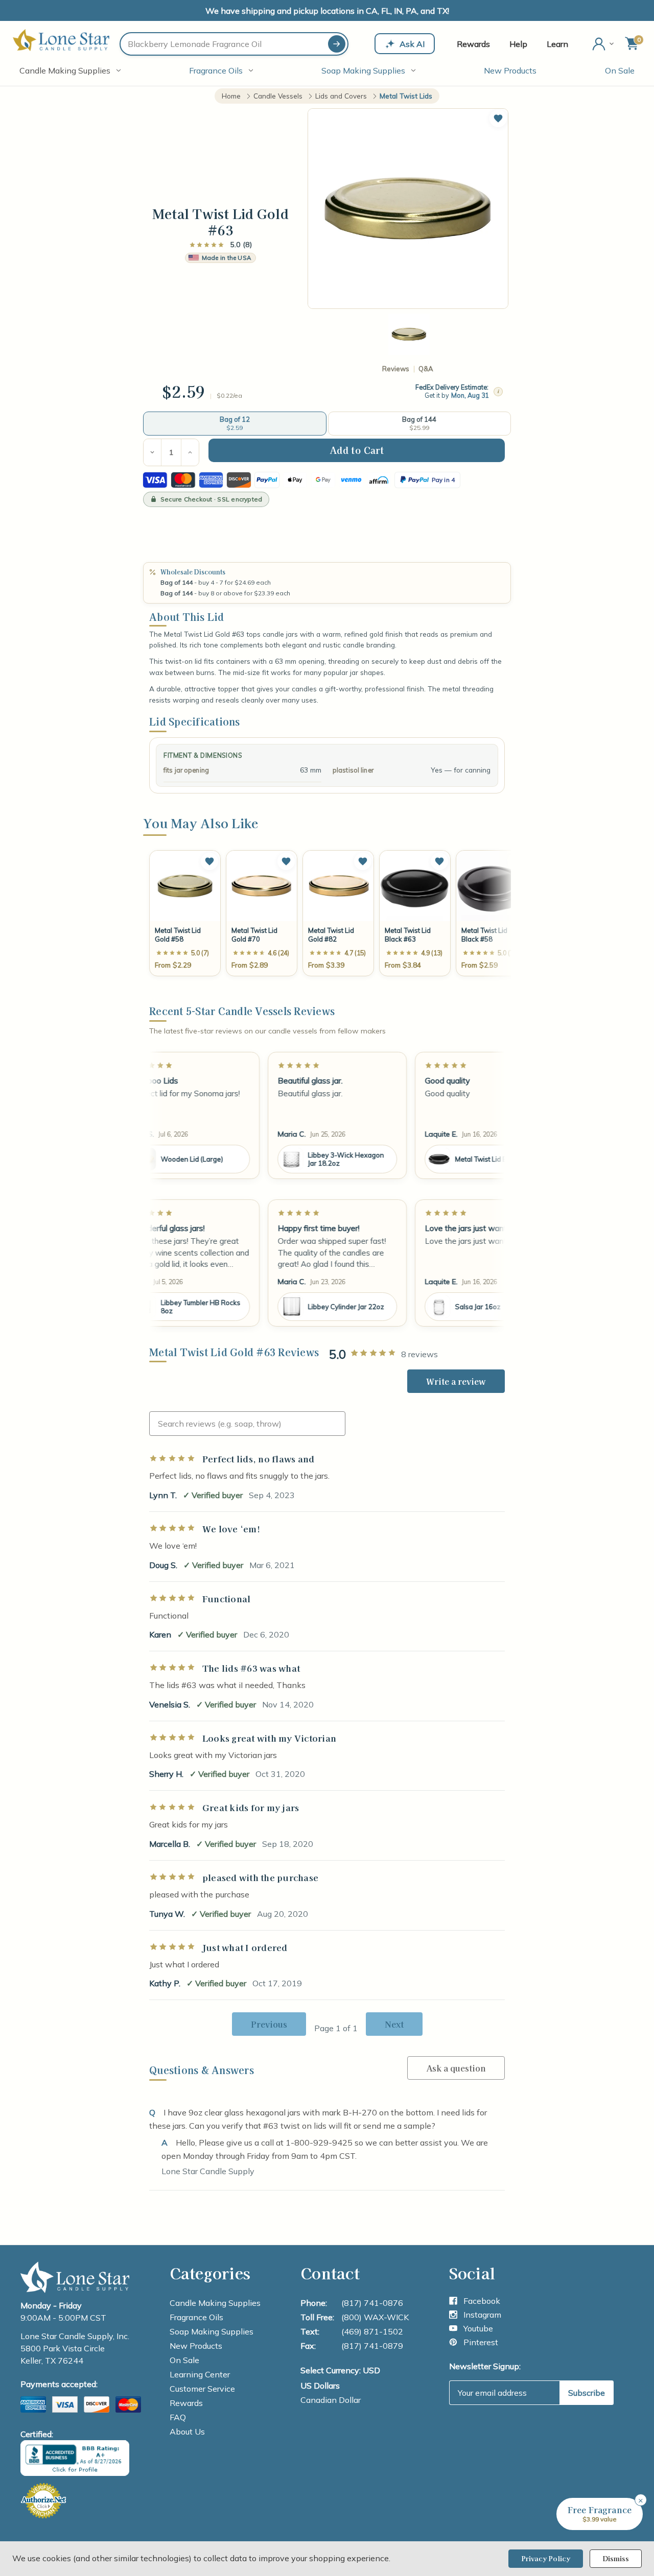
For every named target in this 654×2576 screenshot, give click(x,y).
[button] (498, 118)
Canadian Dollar (331, 2400)
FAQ (178, 2417)
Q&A (426, 369)
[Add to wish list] (209, 861)
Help (518, 44)
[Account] (604, 44)
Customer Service (202, 2389)
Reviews (396, 369)
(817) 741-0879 (372, 2346)
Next (394, 2024)
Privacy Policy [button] (546, 2558)
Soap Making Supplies (363, 70)
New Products (510, 70)
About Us (187, 2431)
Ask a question (456, 2068)
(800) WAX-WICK (375, 2317)
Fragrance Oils (216, 70)
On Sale (620, 70)
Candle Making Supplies (65, 70)
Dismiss (616, 2558)
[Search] (337, 44)
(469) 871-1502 (372, 2331)
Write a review (456, 1381)
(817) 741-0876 (372, 2303)
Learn (557, 44)
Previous (269, 2024)
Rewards (473, 44)
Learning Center (200, 2374)
